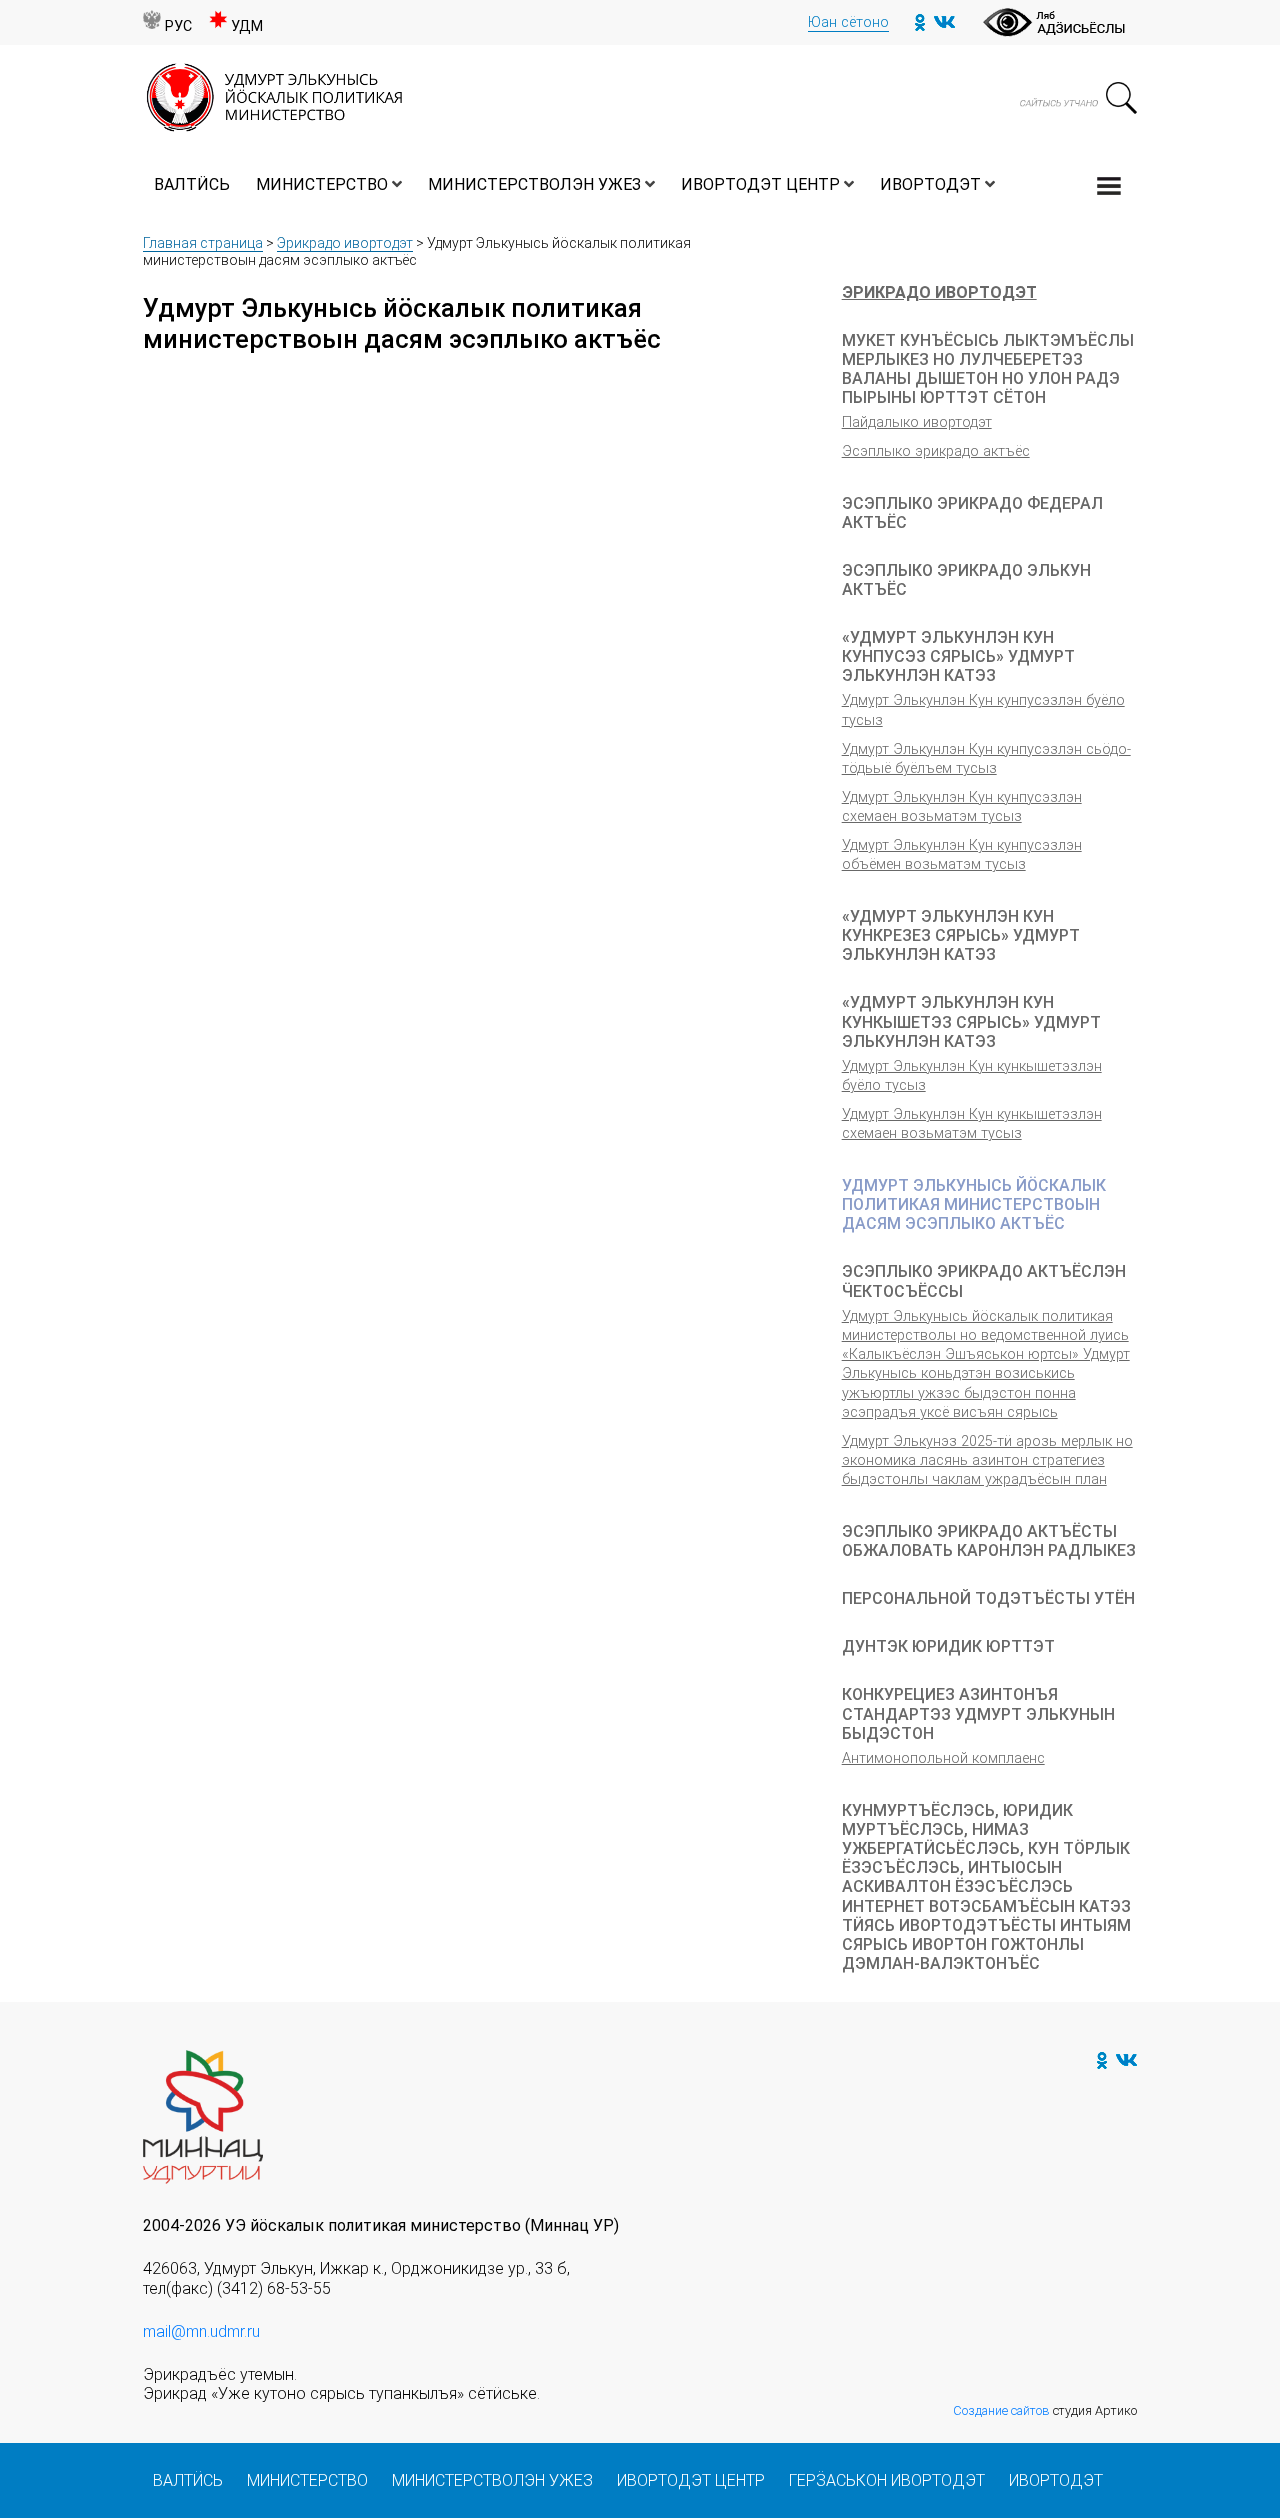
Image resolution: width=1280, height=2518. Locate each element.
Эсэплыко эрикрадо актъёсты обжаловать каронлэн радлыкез (989, 1541)
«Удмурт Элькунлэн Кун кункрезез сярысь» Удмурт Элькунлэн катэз (961, 935)
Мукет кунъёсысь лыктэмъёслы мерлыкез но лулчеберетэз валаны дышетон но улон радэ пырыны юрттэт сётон (988, 369)
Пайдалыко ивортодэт (917, 422)
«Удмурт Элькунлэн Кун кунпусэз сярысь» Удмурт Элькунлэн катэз (958, 656)
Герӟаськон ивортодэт (887, 2480)
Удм (247, 26)
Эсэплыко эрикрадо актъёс (936, 451)
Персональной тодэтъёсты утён (988, 1598)
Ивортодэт (930, 184)
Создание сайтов (1001, 2410)
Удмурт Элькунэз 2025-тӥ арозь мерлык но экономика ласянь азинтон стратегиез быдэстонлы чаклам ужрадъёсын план (987, 1461)
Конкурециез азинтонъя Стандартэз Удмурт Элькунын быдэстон (978, 1713)
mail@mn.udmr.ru (201, 2331)
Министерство (322, 184)
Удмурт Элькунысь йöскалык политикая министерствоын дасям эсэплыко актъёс (974, 1204)
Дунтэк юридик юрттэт (948, 1646)
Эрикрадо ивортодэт (345, 243)
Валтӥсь (192, 184)
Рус (178, 26)
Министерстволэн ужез (534, 184)
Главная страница (203, 243)
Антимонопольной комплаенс (943, 1758)
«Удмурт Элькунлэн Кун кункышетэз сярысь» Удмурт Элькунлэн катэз (971, 1021)
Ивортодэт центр (760, 184)
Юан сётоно (848, 22)
